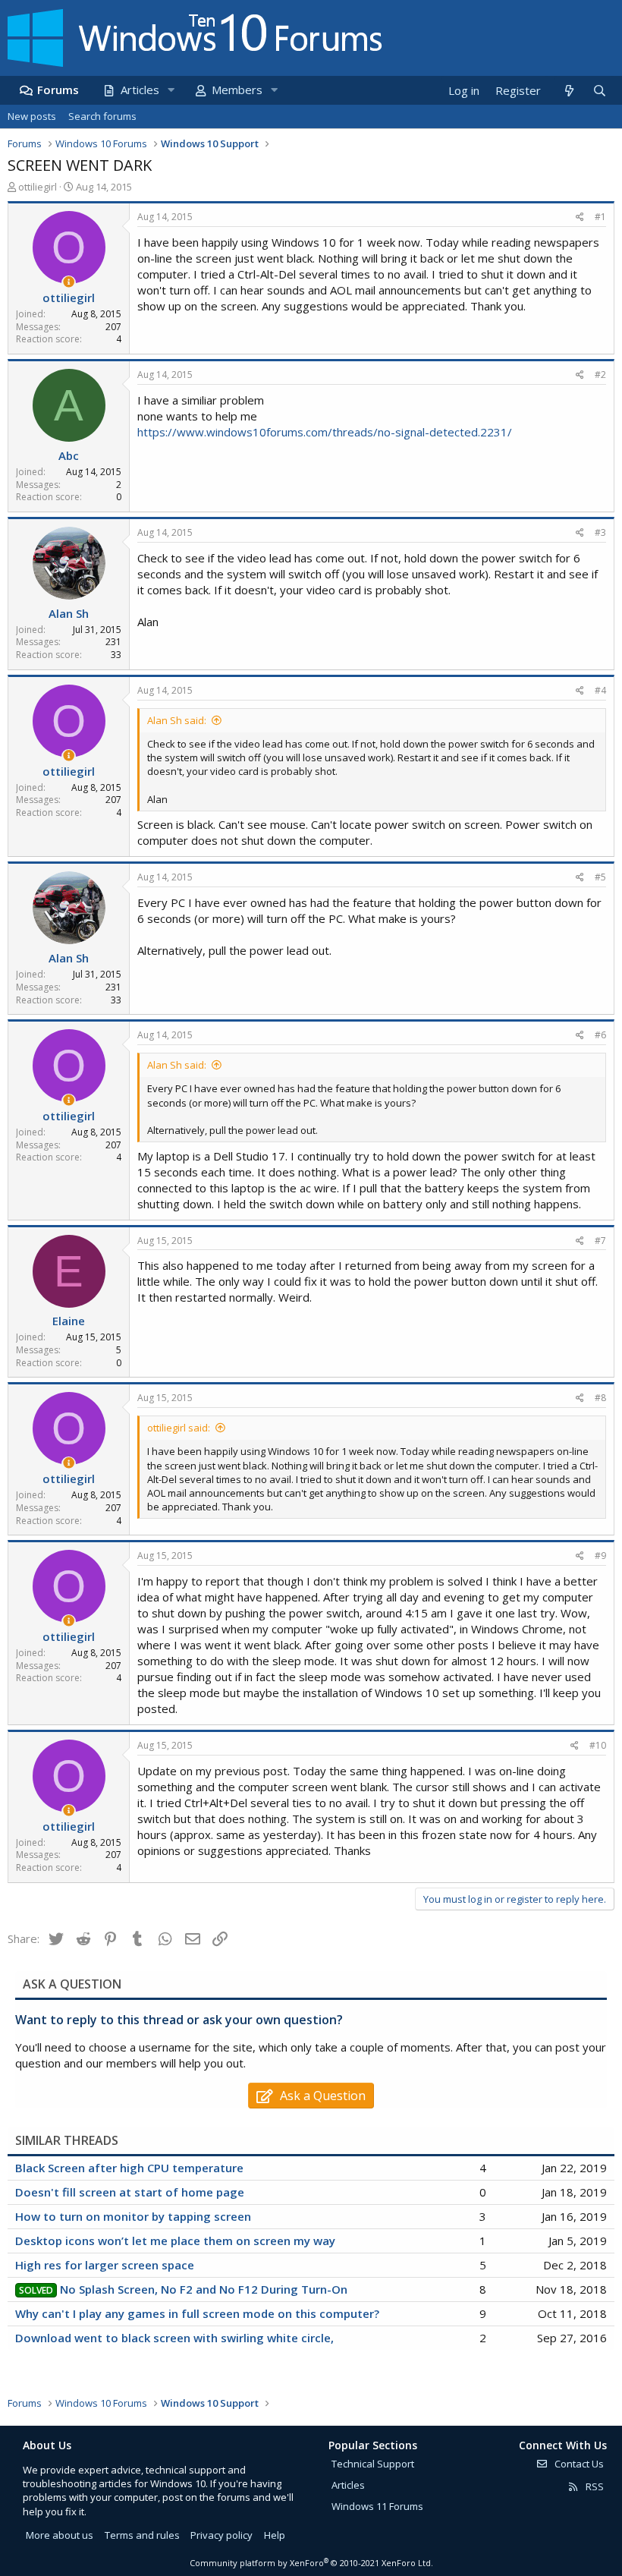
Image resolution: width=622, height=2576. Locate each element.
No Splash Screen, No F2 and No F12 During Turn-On (204, 2289)
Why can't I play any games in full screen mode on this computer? (197, 2313)
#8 (600, 1398)
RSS (594, 2486)
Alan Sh (69, 613)
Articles (140, 90)
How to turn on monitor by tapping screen (133, 2216)
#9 (600, 1556)
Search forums (102, 116)
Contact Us (578, 2464)
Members (237, 90)
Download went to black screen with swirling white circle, (174, 2338)
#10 (598, 1745)
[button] (171, 90)
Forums (58, 90)
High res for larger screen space (105, 2265)
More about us (60, 2535)
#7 (600, 1241)
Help (275, 2535)
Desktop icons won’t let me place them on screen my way (175, 2241)
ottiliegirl (38, 187)
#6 (600, 1035)
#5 (600, 877)
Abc (69, 455)
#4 (600, 690)
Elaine (69, 1321)
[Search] (599, 91)
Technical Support (373, 2464)
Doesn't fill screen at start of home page (130, 2192)
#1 (600, 217)
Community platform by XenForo (311, 2563)
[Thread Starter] (69, 282)
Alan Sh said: (177, 720)
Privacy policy (221, 2535)
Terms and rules (142, 2535)
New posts (32, 116)
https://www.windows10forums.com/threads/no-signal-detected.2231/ (325, 432)
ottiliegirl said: (179, 1428)
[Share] (580, 217)
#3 (600, 532)
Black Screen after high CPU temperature (129, 2168)
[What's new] (569, 91)
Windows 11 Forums (377, 2506)
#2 (600, 375)
